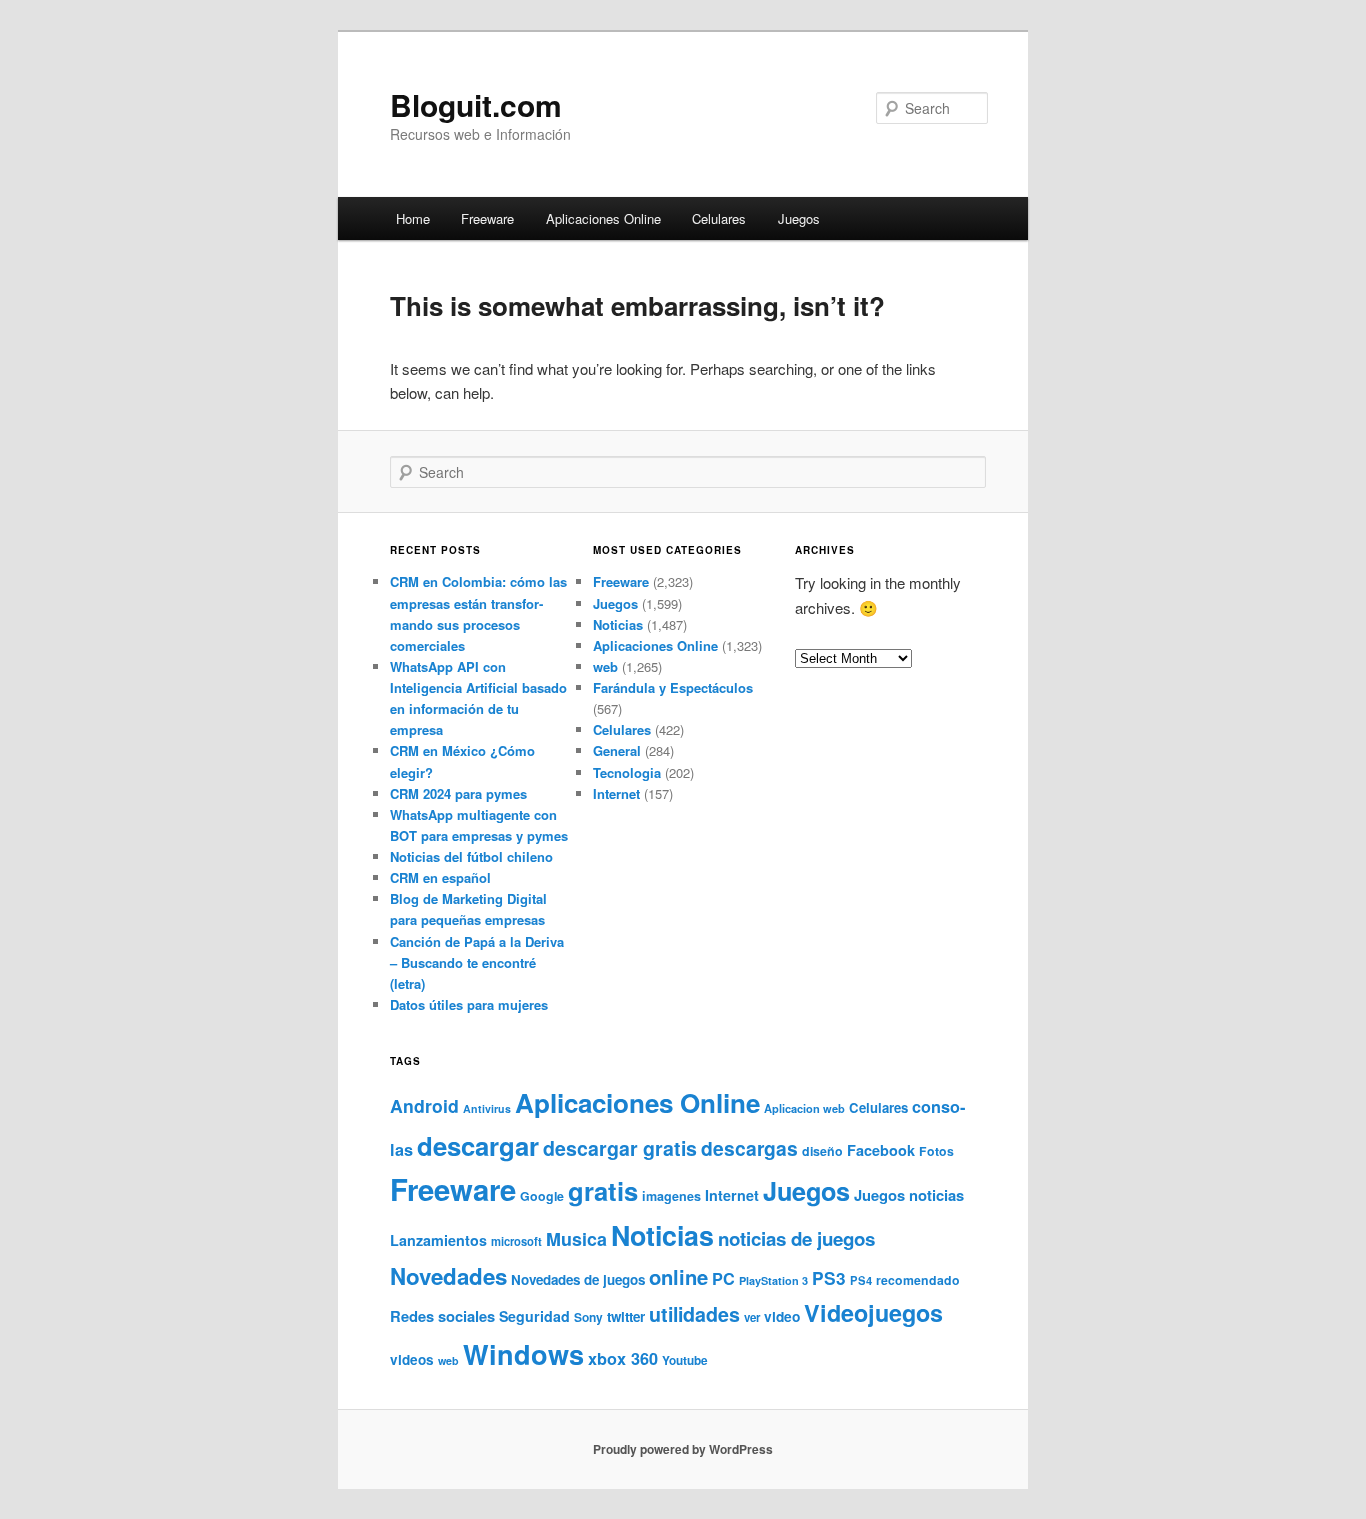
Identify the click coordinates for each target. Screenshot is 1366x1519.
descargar (478, 1145)
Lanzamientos (438, 1240)
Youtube (685, 1360)
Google (542, 1196)
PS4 (861, 1280)
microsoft (516, 1241)
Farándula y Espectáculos (673, 687)
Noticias (618, 624)
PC (723, 1278)
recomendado (918, 1280)
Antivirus (487, 1108)
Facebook (881, 1150)
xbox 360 (623, 1358)
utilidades (694, 1314)
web (605, 666)
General (617, 750)
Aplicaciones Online (603, 218)
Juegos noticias (909, 1195)
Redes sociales (442, 1316)
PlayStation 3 (773, 1280)
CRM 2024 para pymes (458, 793)
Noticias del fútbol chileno (471, 856)
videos (412, 1359)
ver (752, 1317)
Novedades (448, 1276)
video (782, 1316)
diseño (822, 1151)
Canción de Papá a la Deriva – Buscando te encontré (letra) (477, 962)
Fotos (936, 1151)
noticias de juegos (796, 1238)
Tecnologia (627, 772)
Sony (588, 1317)
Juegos (799, 218)
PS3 (829, 1278)
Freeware (487, 218)
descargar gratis (620, 1148)
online (678, 1276)
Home (413, 218)
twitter (626, 1316)
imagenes (671, 1196)
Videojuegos (873, 1312)
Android (424, 1105)
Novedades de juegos (578, 1279)
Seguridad (534, 1316)
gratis (603, 1190)
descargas (749, 1148)
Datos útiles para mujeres (469, 1004)
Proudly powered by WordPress (683, 1449)
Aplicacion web (804, 1108)
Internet (616, 793)
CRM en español (440, 877)
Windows (523, 1354)
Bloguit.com (476, 104)
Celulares (719, 218)
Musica (576, 1239)
